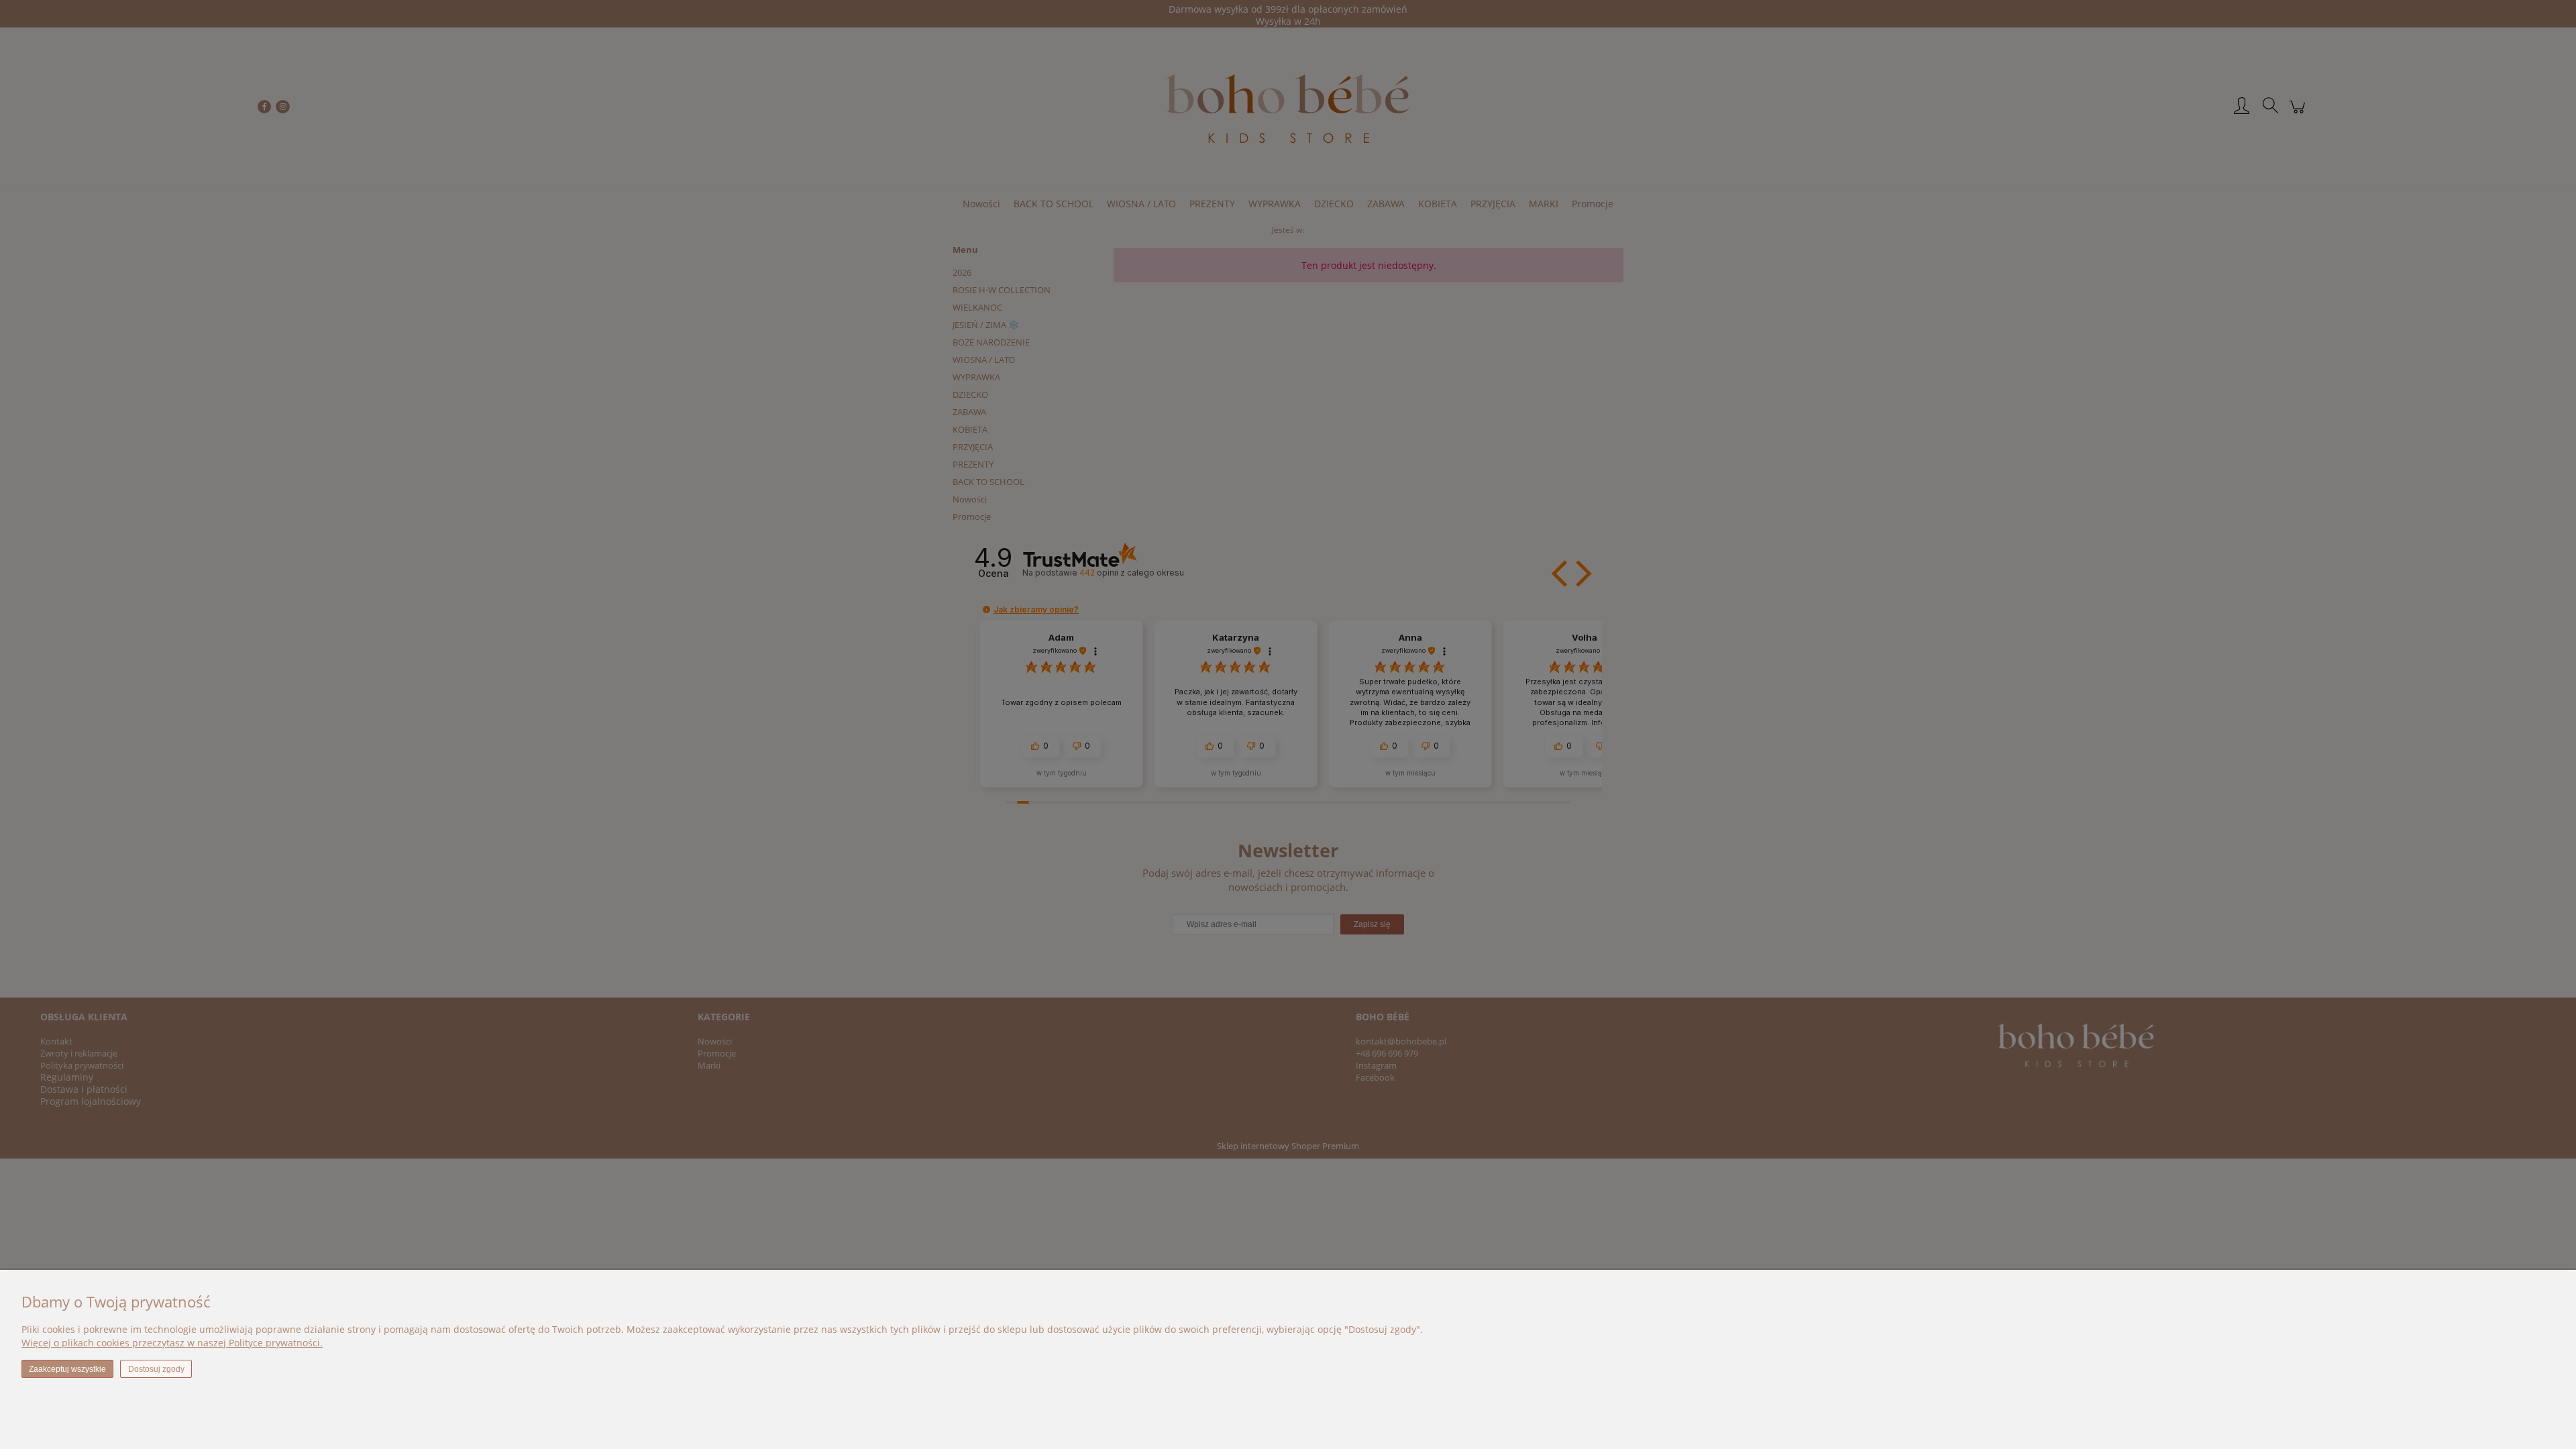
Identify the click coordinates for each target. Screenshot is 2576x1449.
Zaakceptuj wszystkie (67, 1369)
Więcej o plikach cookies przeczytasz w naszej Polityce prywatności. (172, 1343)
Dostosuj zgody (156, 1369)
